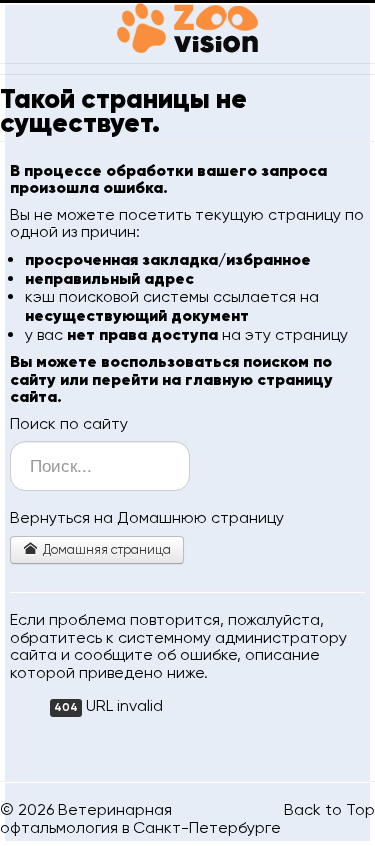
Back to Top (329, 809)
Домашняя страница (105, 549)
